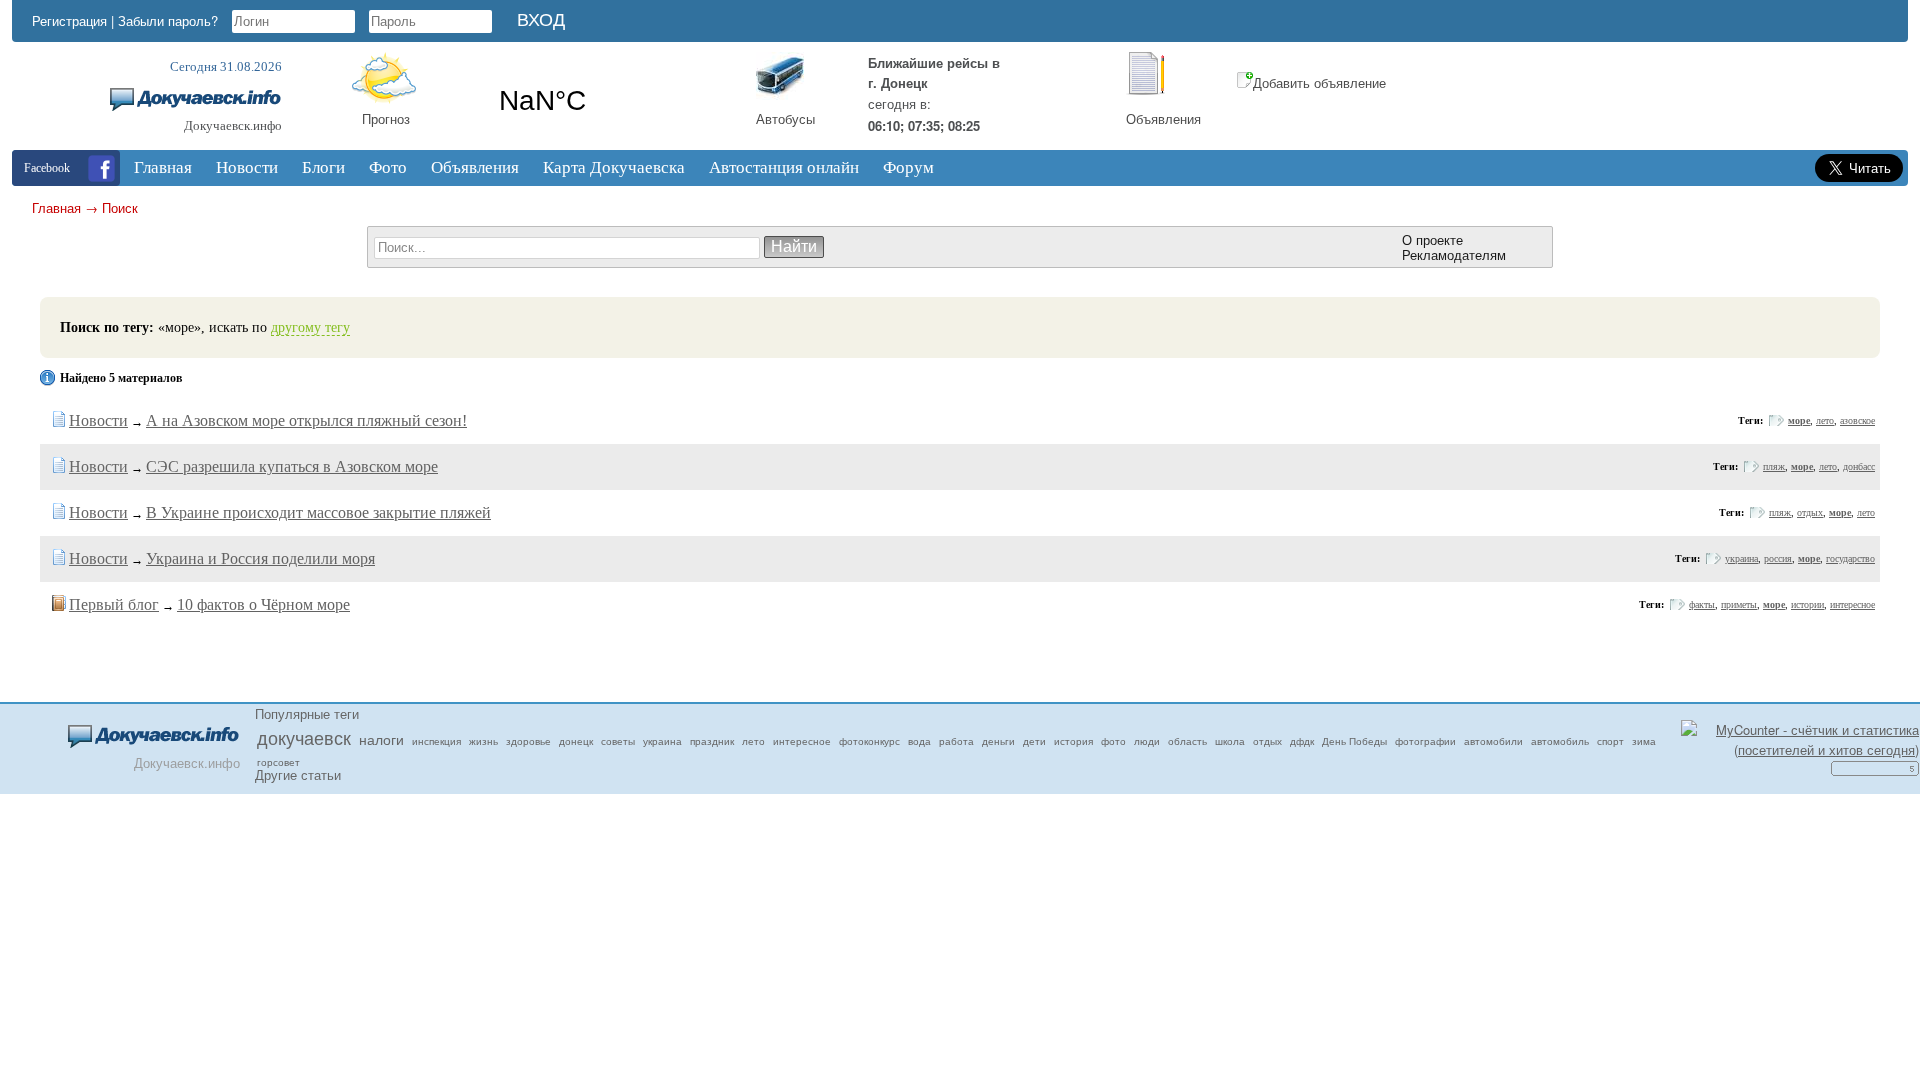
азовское (1857, 420)
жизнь (483, 741)
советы (618, 741)
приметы (1739, 604)
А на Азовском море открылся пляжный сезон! (306, 420)
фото (1113, 741)
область (1187, 741)
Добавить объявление (1319, 82)
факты (1702, 604)
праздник (712, 741)
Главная (56, 207)
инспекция (436, 741)
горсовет (278, 762)
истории (1807, 604)
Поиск (120, 207)
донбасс (1859, 466)
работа (956, 741)
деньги (998, 741)
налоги (381, 739)
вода (919, 741)
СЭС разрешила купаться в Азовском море (292, 466)
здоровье (528, 741)
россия (1778, 558)
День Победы (1354, 741)
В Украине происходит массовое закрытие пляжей (318, 512)
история (1073, 741)
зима (1644, 741)
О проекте (1432, 239)
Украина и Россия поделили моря (260, 558)
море (1799, 420)
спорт (1610, 741)
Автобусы (785, 118)
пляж (1774, 466)
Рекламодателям (1454, 254)
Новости (98, 420)
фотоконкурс (869, 741)
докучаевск (304, 737)
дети (1034, 741)
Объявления (1163, 118)
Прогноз (386, 118)
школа (1230, 741)
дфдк (1302, 741)
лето (1825, 420)
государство (1850, 558)
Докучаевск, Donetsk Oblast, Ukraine (608, 101)
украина (1741, 558)
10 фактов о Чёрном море (263, 604)
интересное (1852, 604)
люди (1147, 741)
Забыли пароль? (168, 20)
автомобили (1493, 741)
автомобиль (1560, 741)
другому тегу (310, 327)
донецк (576, 741)
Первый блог (114, 604)
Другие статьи (298, 774)
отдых (1810, 512)
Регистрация (69, 20)
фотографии (1425, 741)
